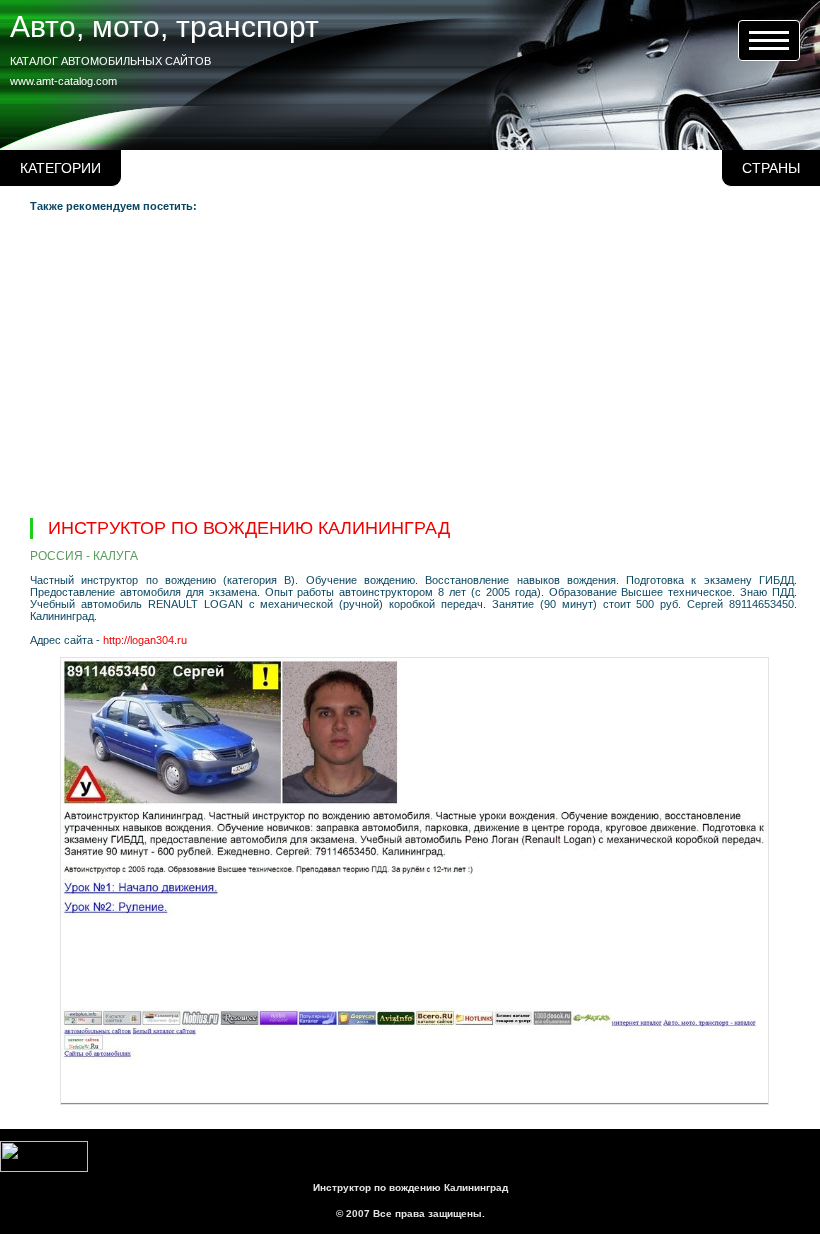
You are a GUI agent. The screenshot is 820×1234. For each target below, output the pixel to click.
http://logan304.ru (145, 640)
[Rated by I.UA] (44, 1168)
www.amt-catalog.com (63, 81)
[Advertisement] (413, 363)
